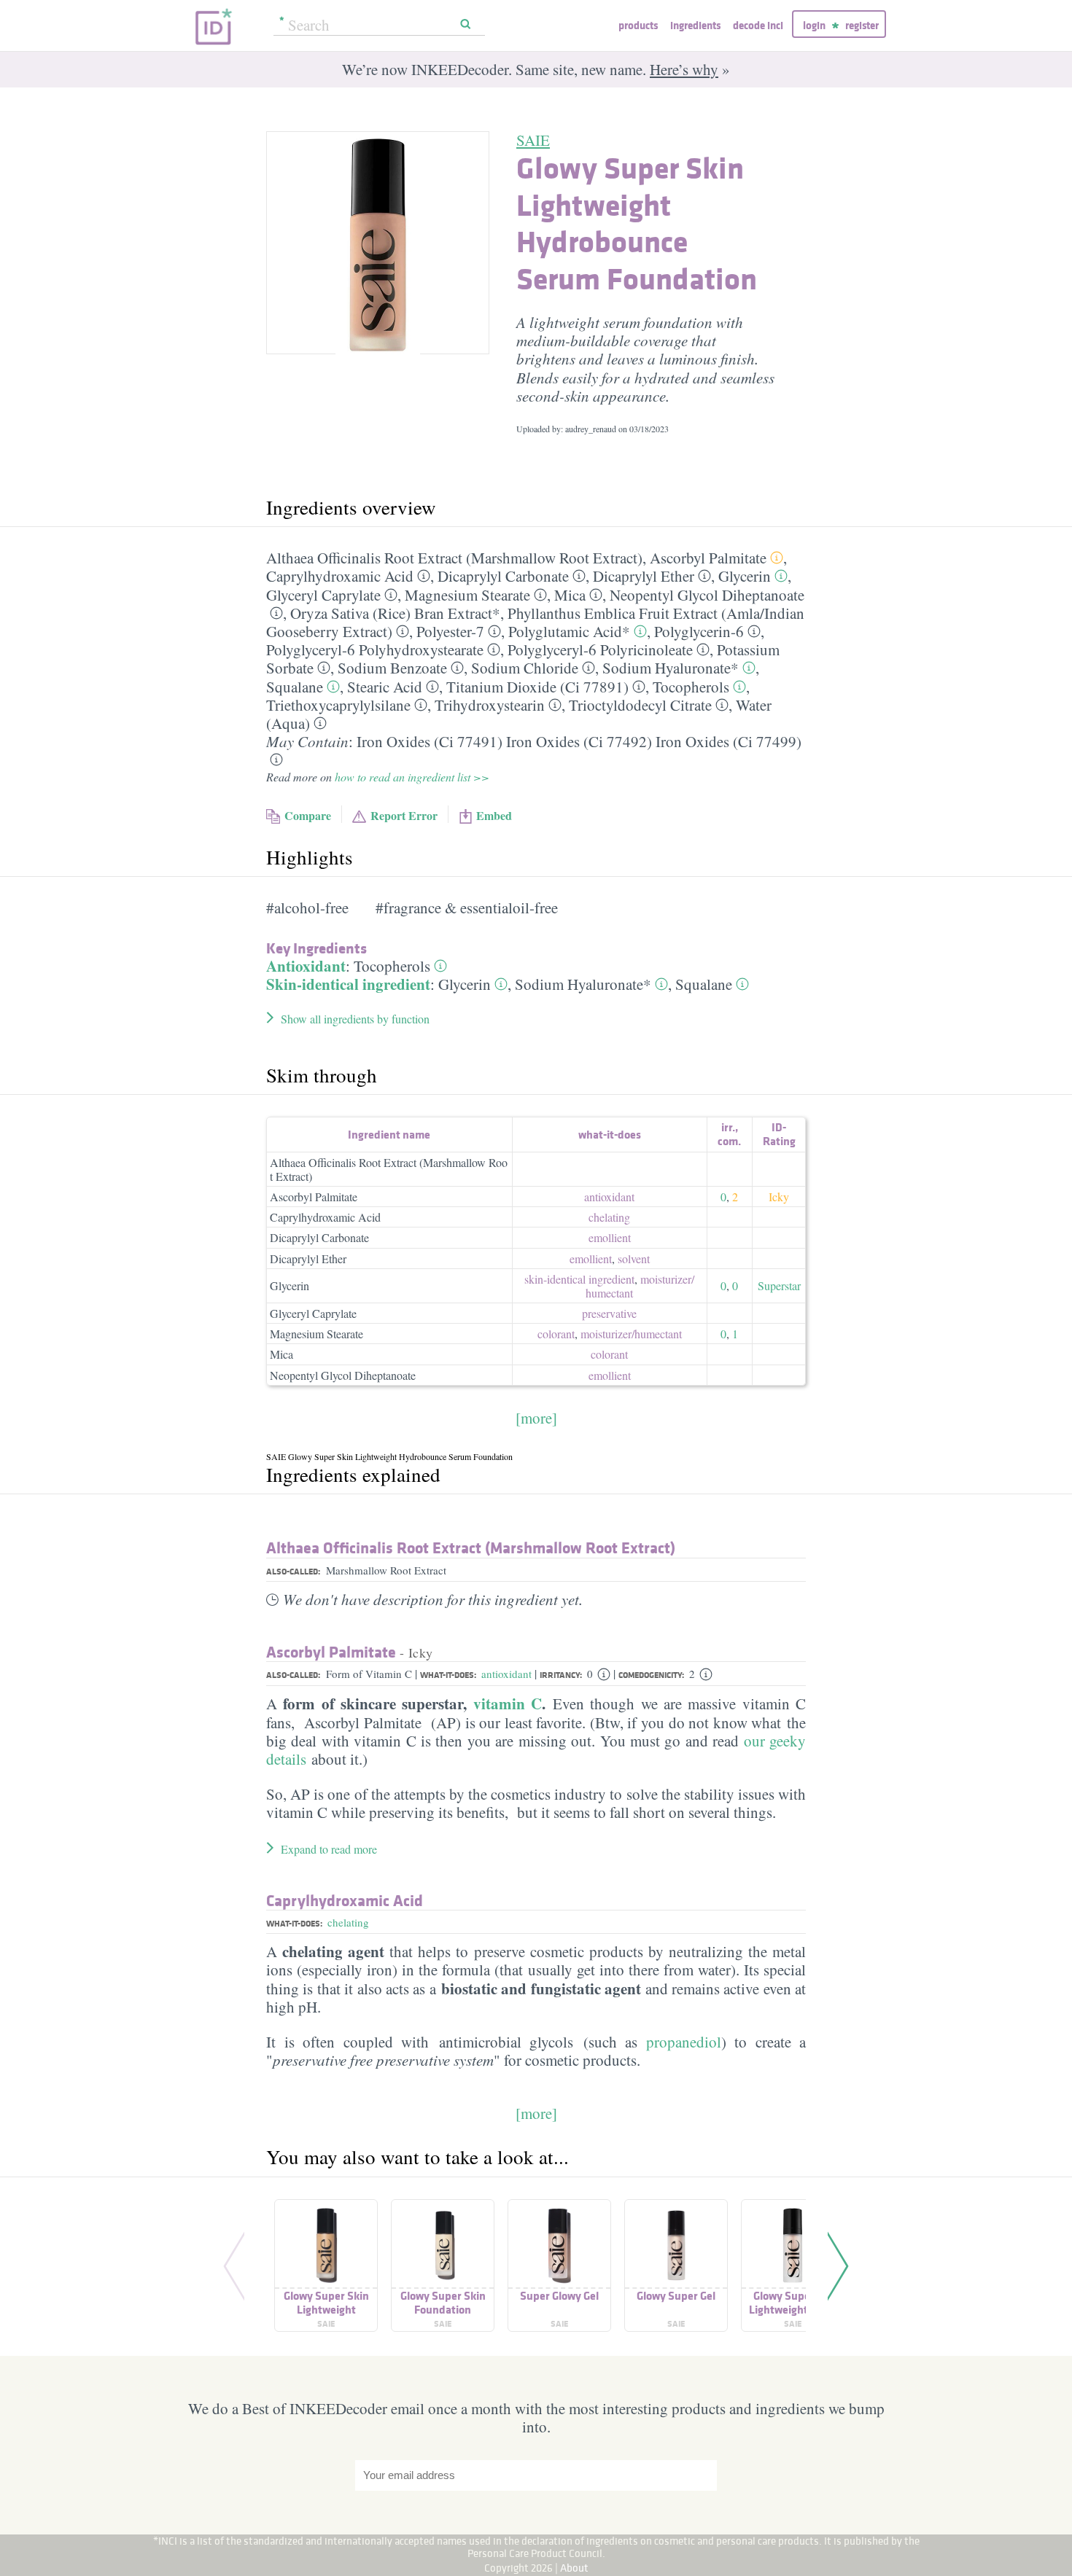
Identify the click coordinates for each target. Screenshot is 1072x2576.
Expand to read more (329, 1849)
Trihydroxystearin (490, 705)
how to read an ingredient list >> (412, 777)
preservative (609, 1313)
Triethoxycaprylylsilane (338, 705)
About (574, 2568)
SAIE (533, 140)
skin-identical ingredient (579, 1279)
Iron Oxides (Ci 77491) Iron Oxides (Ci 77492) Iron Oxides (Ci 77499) (579, 741)
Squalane (295, 687)
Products (638, 25)
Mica (570, 595)
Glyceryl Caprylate (323, 595)
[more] (536, 1418)
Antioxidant (306, 966)
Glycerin (745, 576)
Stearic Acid (385, 687)
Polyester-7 (450, 631)
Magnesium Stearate (467, 595)
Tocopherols (691, 687)
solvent (634, 1258)
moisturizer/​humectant (640, 1286)
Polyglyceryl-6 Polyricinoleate (600, 649)
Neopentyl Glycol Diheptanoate (707, 595)
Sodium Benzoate (392, 668)
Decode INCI (758, 25)
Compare (308, 815)
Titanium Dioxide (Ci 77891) (537, 687)
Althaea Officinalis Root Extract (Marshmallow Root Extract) (454, 558)
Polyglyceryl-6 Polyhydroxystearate (375, 649)
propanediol (684, 2042)
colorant (556, 1334)
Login (814, 25)
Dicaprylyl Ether (644, 576)
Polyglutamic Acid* (569, 631)
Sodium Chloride (525, 668)
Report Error (404, 815)
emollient (610, 1237)
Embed (494, 815)
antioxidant (609, 1197)
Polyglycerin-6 (699, 631)
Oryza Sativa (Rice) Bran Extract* (395, 613)
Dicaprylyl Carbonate (503, 576)
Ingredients (695, 25)
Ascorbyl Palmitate (708, 558)
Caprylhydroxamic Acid (340, 576)
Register (862, 25)
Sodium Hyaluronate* (671, 668)
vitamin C (508, 1703)
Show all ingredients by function (355, 1019)
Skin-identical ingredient (348, 984)
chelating (609, 1217)
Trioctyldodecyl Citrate (640, 705)
